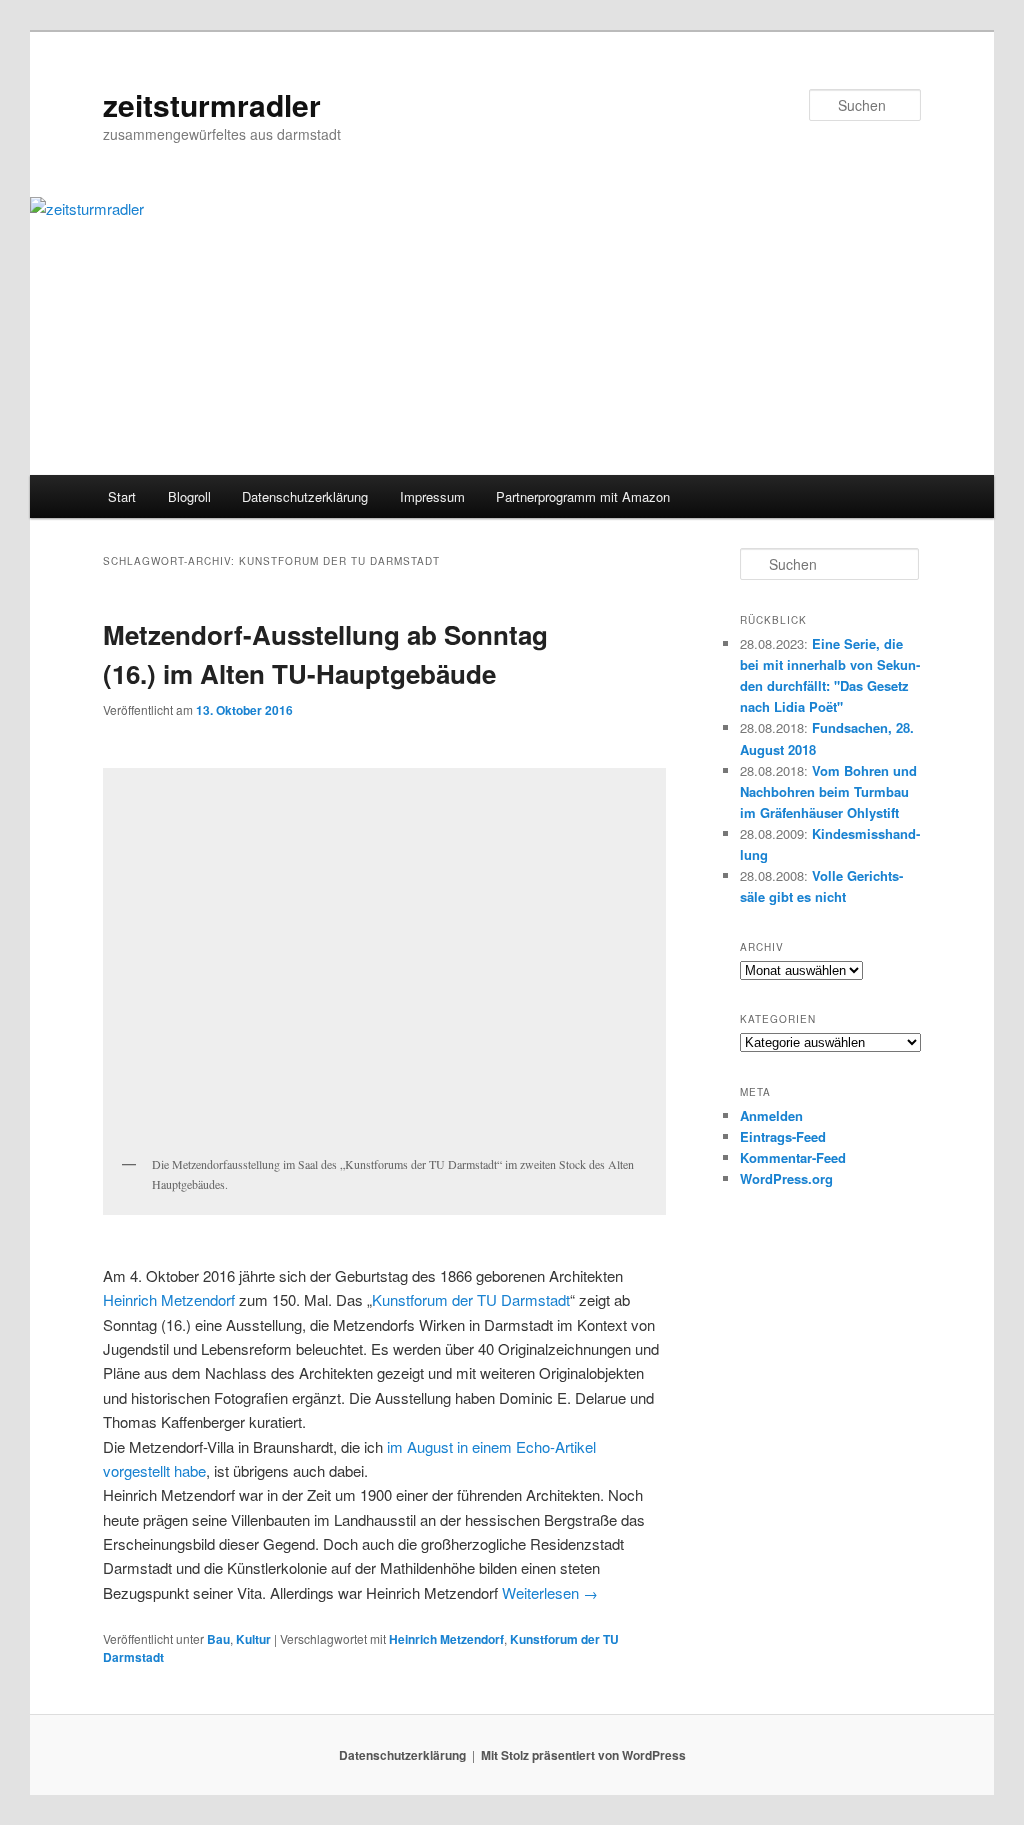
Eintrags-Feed (783, 1136)
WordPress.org (786, 1178)
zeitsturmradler (212, 104)
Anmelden (771, 1115)
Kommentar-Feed (793, 1157)
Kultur (253, 1639)
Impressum (432, 496)
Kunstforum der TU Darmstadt (471, 1299)
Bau (218, 1639)
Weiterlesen (550, 1592)
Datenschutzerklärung (305, 496)
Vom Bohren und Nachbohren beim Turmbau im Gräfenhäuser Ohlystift (828, 791)
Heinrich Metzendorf (169, 1299)
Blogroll (189, 496)
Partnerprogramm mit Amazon (583, 496)
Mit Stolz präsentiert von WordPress (583, 1755)
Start (122, 496)
